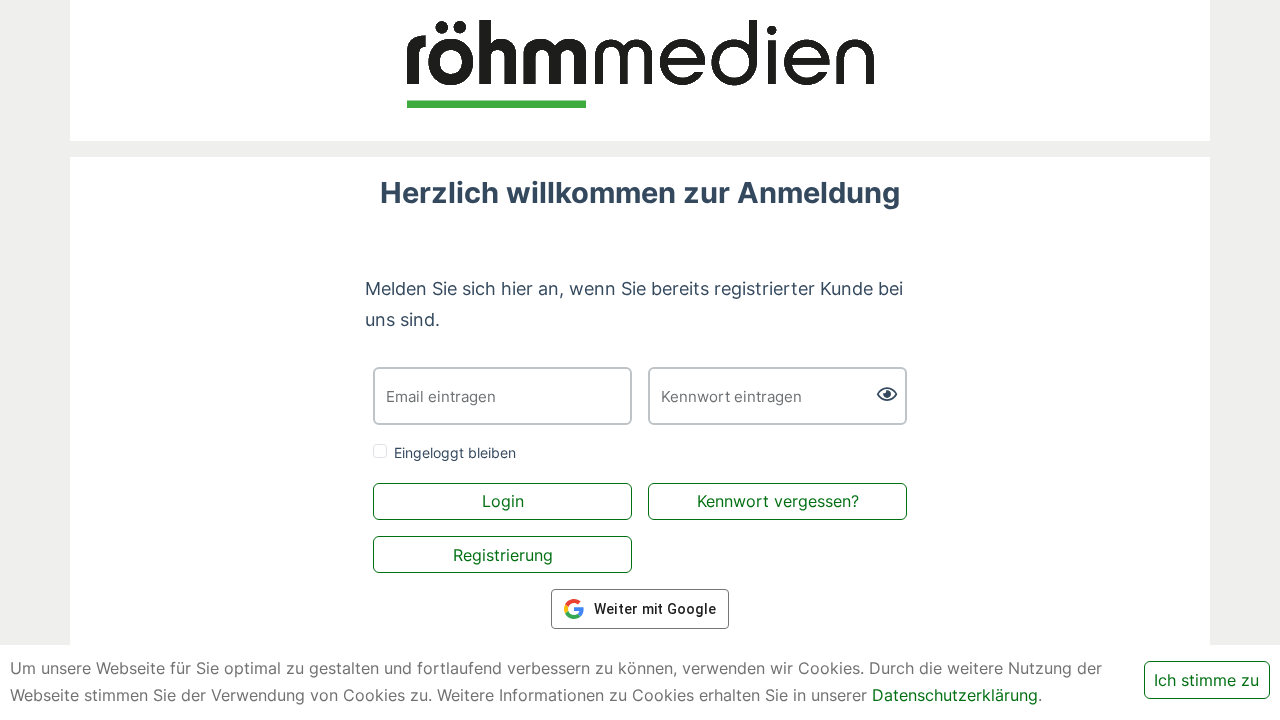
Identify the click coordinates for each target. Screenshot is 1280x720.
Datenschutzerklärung (955, 695)
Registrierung (503, 555)
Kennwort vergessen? (778, 501)
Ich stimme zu (1206, 680)
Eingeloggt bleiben (455, 452)
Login (503, 501)
